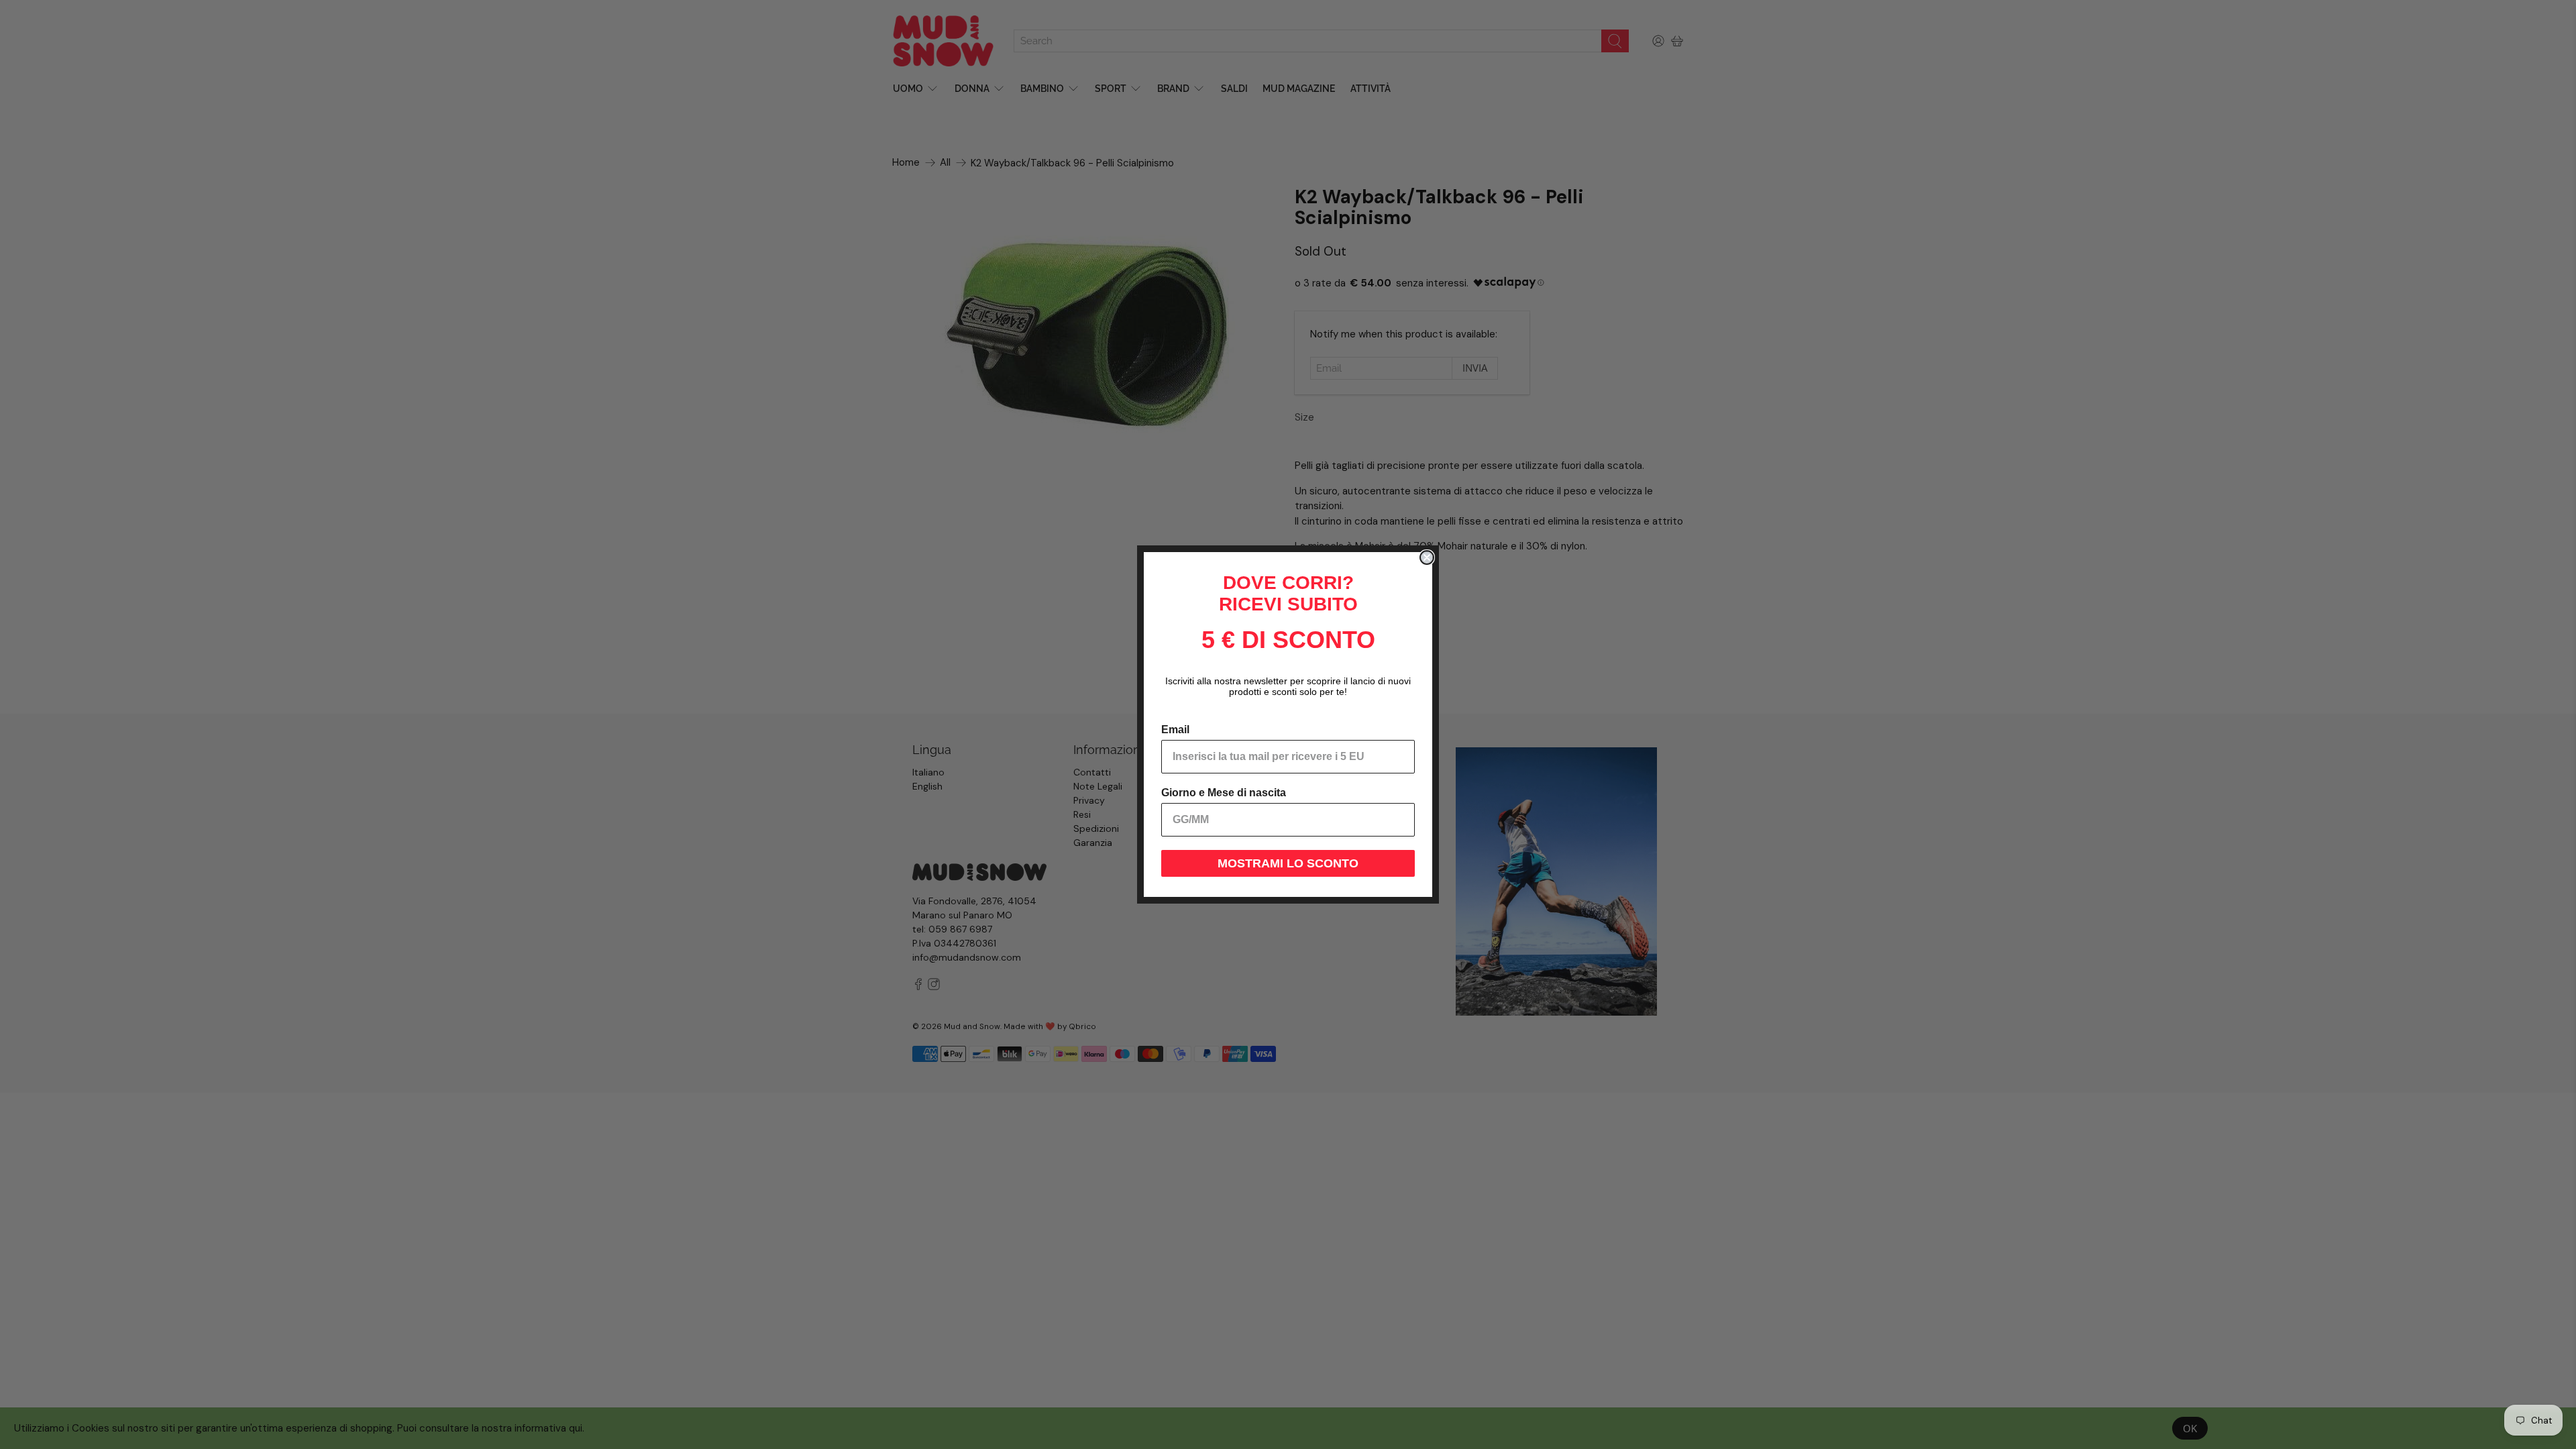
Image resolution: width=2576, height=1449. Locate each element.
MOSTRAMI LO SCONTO (1288, 863)
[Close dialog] (1427, 557)
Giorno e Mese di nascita (1224, 793)
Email (1175, 730)
